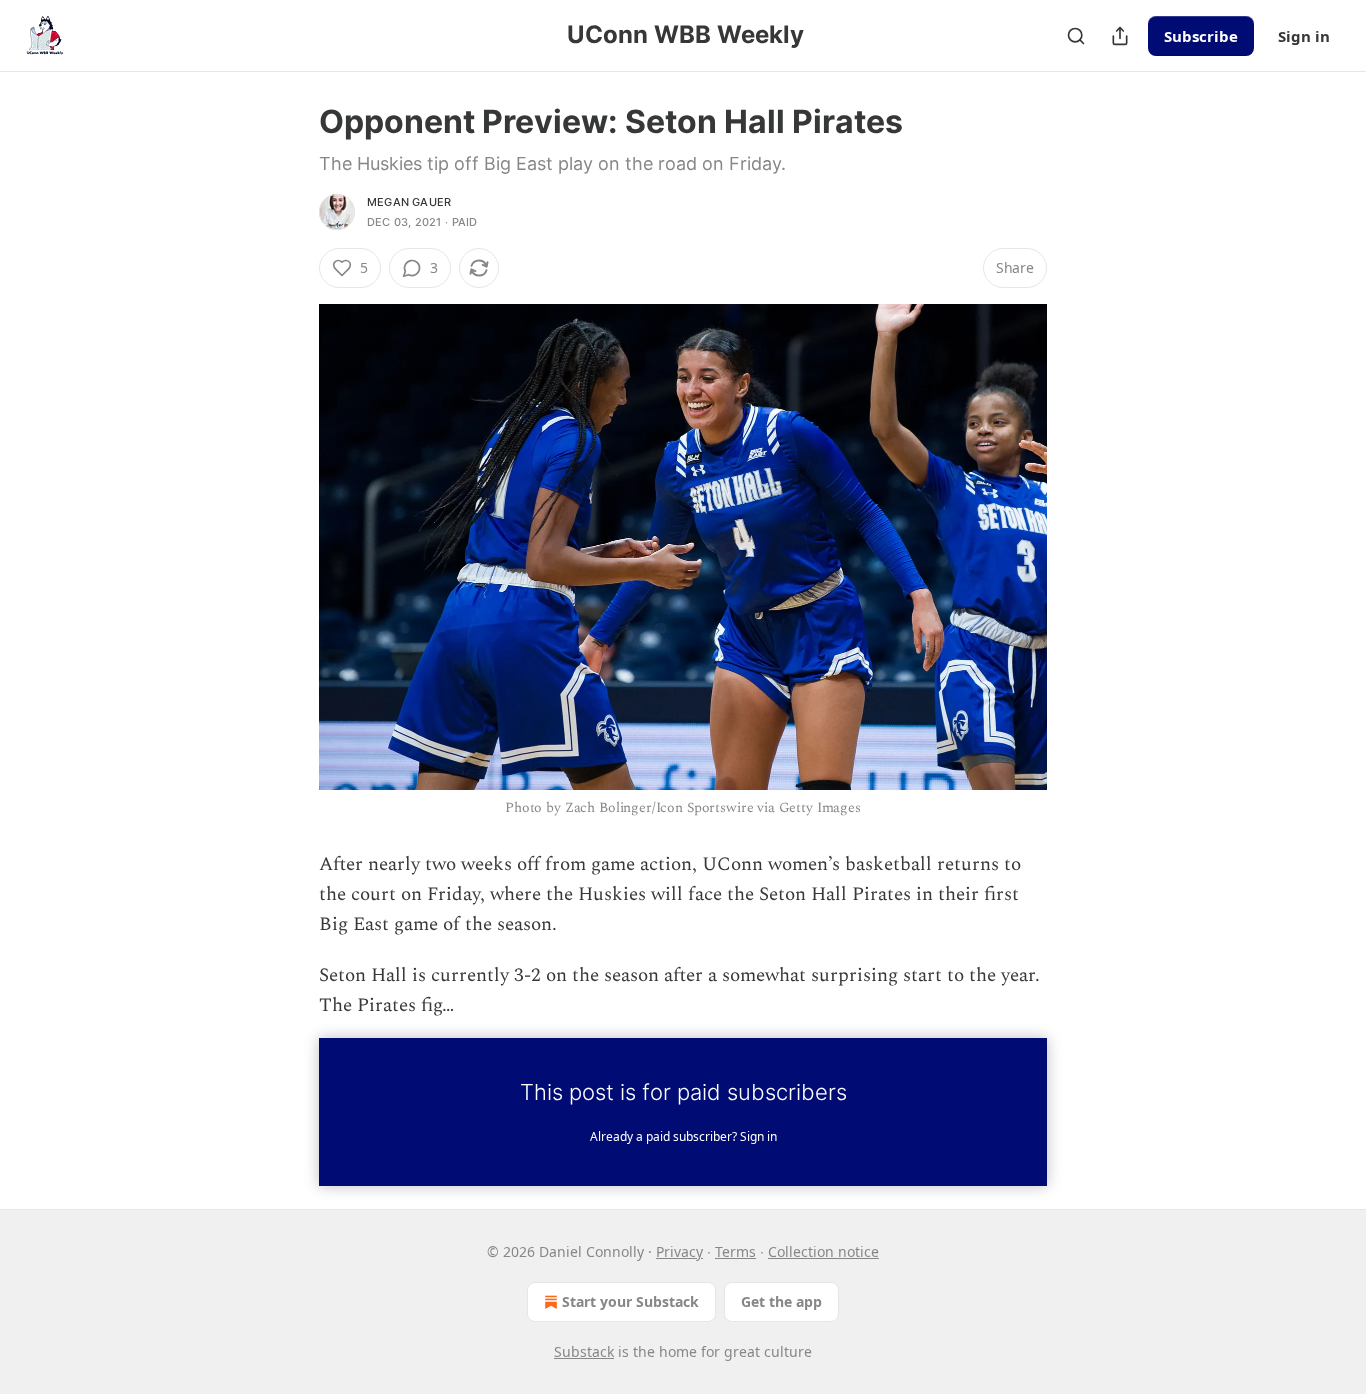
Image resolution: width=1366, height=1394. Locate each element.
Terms (735, 1251)
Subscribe (1201, 36)
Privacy (679, 1251)
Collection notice (823, 1251)
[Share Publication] (1120, 36)
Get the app (781, 1301)
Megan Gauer (409, 202)
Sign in (1304, 36)
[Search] (1076, 36)
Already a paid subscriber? (683, 1136)
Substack (584, 1351)
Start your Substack (630, 1301)
